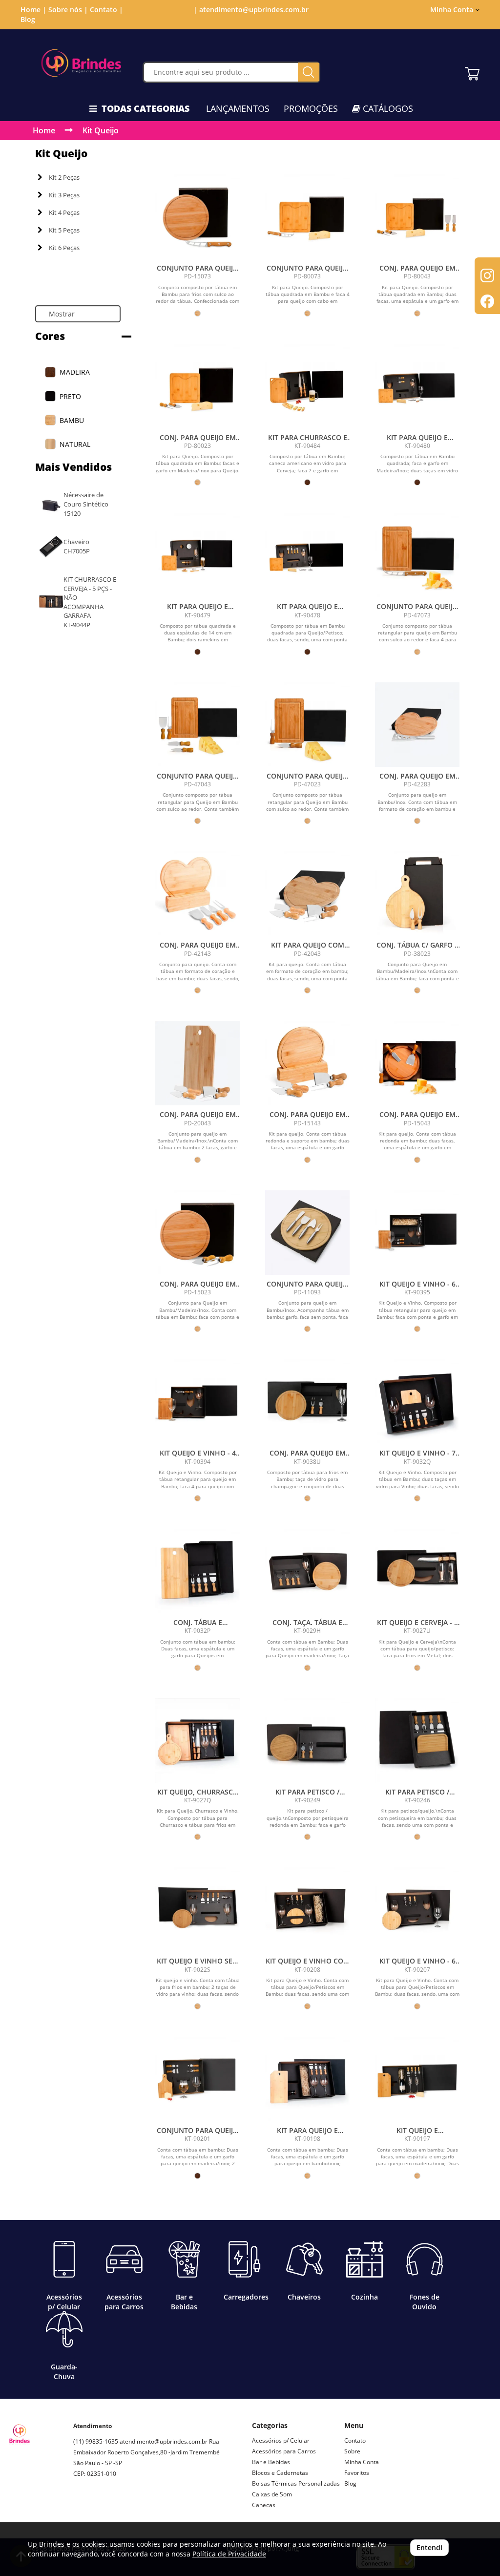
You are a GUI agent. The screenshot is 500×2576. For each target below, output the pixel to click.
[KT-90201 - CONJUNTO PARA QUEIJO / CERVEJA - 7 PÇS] (198, 2079)
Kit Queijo (101, 130)
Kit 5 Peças (64, 230)
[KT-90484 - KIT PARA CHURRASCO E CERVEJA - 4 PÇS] (307, 386)
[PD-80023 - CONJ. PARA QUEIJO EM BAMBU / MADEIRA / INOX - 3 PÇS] (198, 386)
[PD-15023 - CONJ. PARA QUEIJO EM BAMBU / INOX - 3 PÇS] (198, 1233)
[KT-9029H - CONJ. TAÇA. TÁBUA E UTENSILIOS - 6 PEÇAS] (307, 1571)
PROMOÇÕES (311, 108)
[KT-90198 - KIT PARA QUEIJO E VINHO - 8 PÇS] (307, 2079)
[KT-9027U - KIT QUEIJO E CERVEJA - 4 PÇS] (417, 1571)
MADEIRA (75, 372)
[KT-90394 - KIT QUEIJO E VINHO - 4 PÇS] (198, 1402)
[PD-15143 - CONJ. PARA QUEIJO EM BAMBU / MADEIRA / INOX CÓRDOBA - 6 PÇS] (307, 1063)
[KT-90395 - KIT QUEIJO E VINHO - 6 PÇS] (417, 1233)
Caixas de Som (272, 2494)
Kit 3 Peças (64, 195)
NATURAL (75, 444)
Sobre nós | (68, 10)
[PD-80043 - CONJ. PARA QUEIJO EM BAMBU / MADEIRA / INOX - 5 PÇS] (417, 217)
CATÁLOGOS (387, 108)
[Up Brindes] (81, 63)
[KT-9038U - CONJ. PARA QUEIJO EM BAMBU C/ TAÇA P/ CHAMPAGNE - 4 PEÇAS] (307, 1402)
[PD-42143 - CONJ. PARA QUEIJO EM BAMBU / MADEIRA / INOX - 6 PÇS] (198, 894)
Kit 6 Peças (64, 248)
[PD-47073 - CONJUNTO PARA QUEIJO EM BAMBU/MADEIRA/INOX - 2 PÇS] (417, 555)
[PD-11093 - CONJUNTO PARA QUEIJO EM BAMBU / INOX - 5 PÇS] (307, 1233)
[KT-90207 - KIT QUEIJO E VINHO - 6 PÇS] (417, 1910)
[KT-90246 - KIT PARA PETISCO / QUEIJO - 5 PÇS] (417, 1741)
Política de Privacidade (229, 2554)
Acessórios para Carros (284, 2451)
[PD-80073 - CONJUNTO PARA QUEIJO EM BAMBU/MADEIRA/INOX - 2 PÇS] (307, 217)
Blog (28, 19)
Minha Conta (362, 2462)
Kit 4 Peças (64, 212)
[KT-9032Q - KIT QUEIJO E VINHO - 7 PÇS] (417, 1402)
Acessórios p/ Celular (281, 2440)
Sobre (352, 2451)
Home (44, 130)
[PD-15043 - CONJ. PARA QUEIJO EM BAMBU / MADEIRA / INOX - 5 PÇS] (417, 1063)
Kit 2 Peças (64, 177)
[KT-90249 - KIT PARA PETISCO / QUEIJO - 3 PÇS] (307, 1741)
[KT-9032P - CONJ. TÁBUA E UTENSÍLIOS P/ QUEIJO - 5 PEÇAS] (198, 1571)
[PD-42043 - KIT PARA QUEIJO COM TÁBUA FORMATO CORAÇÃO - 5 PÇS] (307, 894)
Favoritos (357, 2473)
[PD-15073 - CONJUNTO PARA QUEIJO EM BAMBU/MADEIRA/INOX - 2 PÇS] (198, 217)
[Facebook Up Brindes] (104, 2508)
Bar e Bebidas (271, 2462)
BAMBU (72, 420)
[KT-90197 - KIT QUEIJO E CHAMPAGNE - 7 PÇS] (417, 2079)
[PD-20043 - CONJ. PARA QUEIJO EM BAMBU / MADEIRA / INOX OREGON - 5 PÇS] (198, 1063)
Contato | (106, 10)
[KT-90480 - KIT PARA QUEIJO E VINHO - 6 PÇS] (417, 386)
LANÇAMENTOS (238, 108)
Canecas (264, 2505)
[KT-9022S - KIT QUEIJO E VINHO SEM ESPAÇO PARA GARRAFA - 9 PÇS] (198, 1910)
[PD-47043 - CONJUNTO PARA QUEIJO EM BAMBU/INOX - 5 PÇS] (198, 725)
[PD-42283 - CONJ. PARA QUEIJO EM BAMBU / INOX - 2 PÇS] (417, 725)
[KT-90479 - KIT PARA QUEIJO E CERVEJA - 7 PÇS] (198, 555)
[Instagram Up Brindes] (81, 2508)
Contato (355, 2440)
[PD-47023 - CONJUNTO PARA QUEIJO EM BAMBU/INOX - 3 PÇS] (307, 725)
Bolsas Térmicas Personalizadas (296, 2483)
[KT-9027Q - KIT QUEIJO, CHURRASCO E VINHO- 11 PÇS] (198, 1741)
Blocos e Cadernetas (280, 2473)
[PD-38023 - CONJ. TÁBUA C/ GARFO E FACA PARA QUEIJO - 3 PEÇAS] (417, 894)
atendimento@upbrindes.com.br (164, 2441)
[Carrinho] (472, 71)
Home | (33, 10)
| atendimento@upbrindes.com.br (250, 10)
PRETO (70, 396)
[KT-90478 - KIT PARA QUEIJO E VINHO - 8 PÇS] (307, 555)
